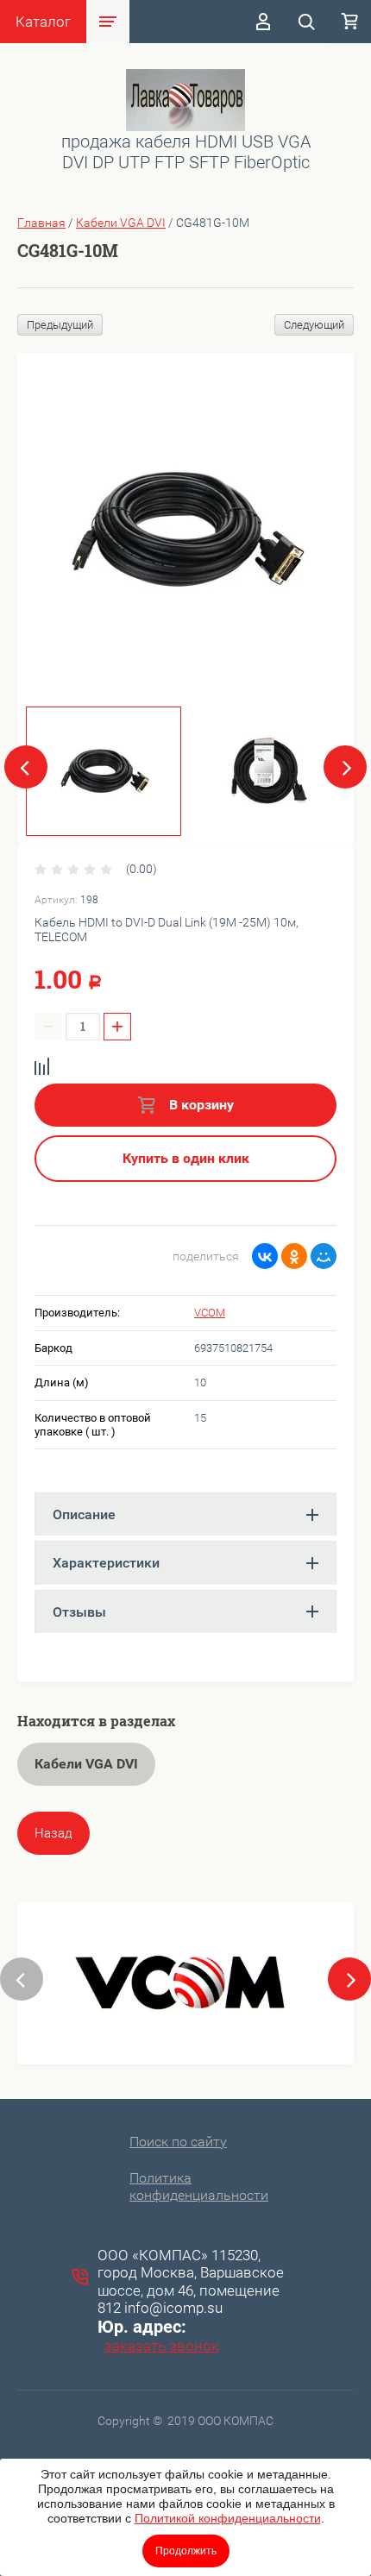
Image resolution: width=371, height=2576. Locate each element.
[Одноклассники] (294, 1256)
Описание (84, 1514)
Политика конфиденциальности (199, 2186)
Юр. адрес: (142, 2327)
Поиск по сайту (178, 2142)
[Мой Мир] (324, 1256)
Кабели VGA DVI (121, 223)
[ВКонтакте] (265, 1256)
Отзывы (79, 1612)
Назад (53, 1833)
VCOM (210, 1313)
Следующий (314, 325)
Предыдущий (60, 325)
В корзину (200, 1105)
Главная (41, 223)
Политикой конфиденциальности (228, 2518)
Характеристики (106, 1563)
